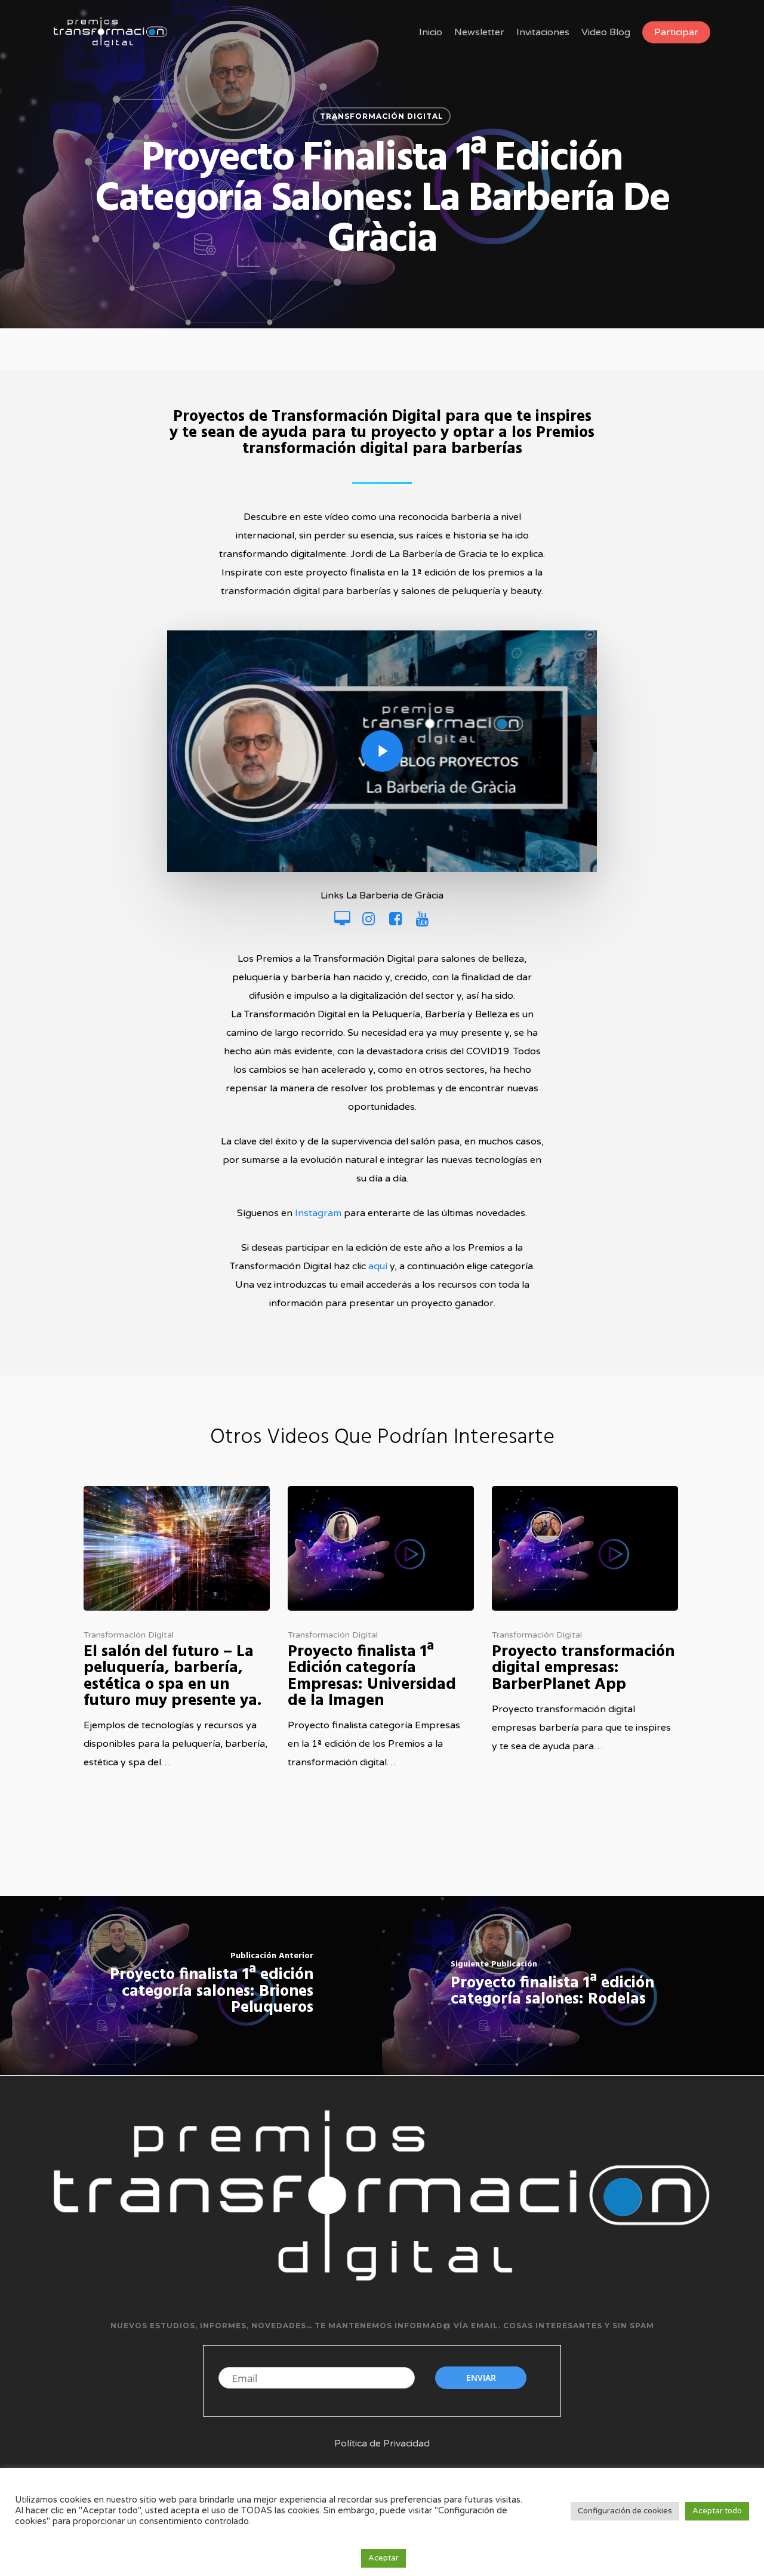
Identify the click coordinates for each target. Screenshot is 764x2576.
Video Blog (606, 32)
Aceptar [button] (383, 2558)
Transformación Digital (382, 116)
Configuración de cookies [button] (625, 2511)
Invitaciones (543, 32)
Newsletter (479, 32)
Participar (676, 32)
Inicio (431, 32)
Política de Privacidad (382, 2443)
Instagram (318, 1213)
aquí (378, 1266)
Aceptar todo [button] (717, 2511)
